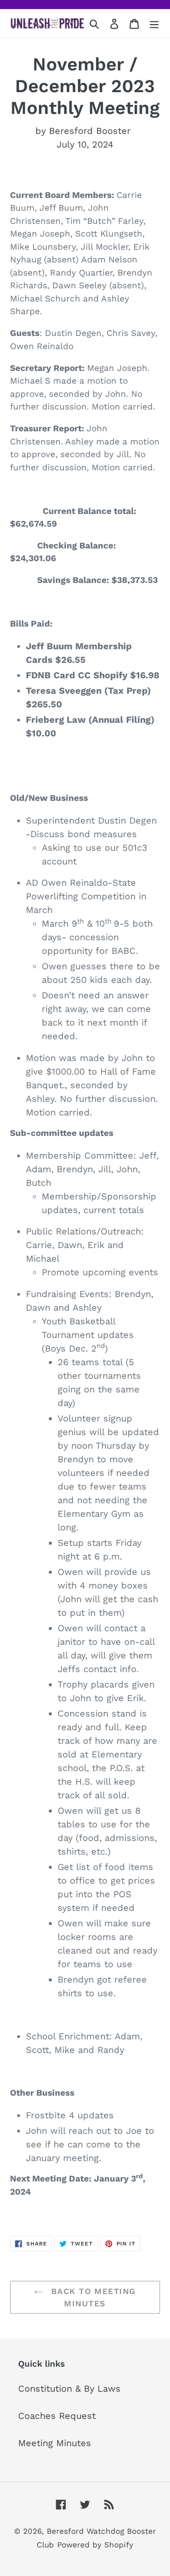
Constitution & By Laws (69, 2388)
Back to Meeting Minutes (92, 2297)
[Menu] (154, 23)
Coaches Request (57, 2416)
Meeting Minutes (55, 2443)
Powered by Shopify (95, 2545)
